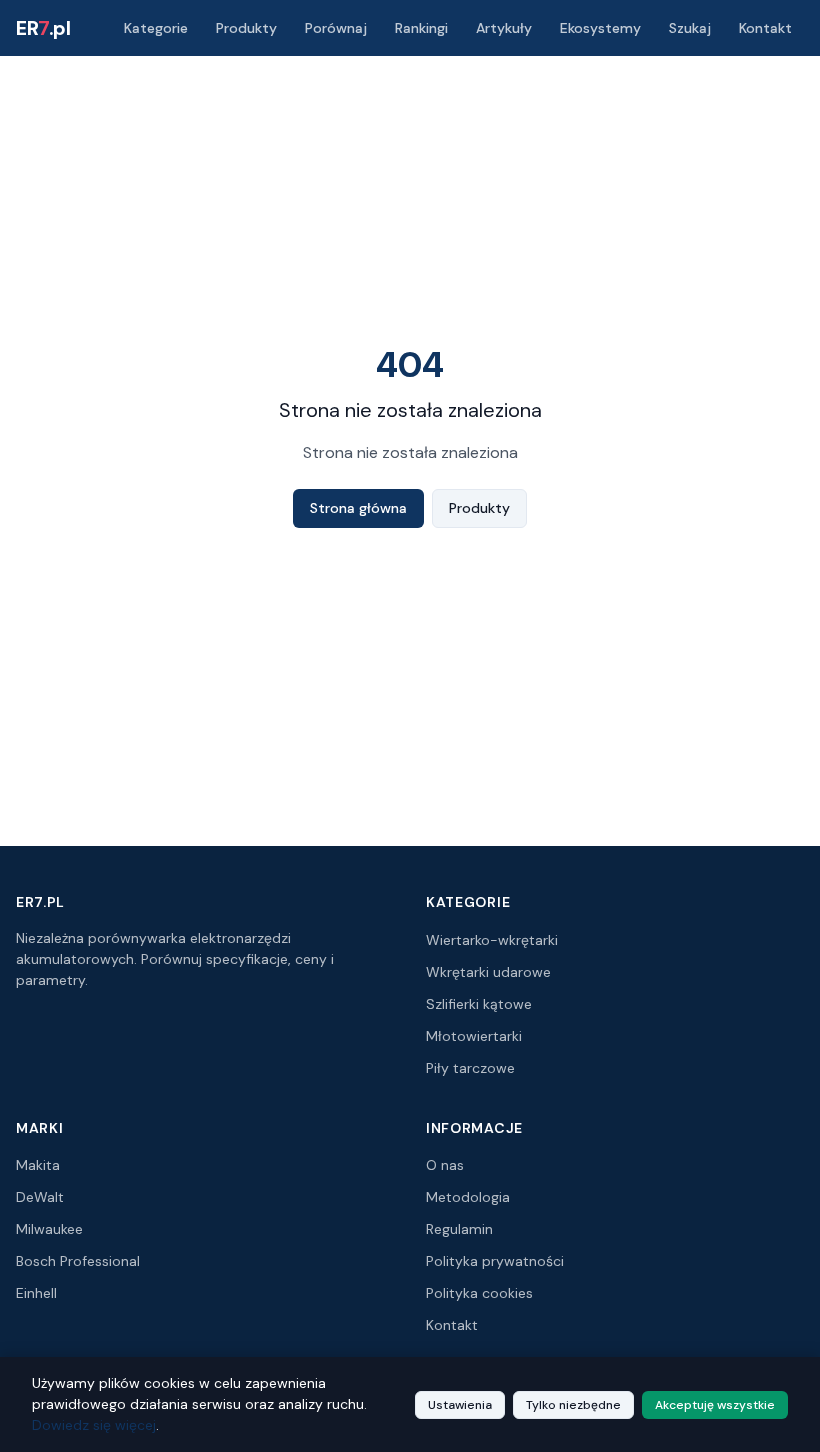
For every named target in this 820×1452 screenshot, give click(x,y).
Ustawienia (460, 1405)
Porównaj (336, 28)
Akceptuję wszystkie (715, 1405)
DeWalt (40, 1197)
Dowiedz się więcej (94, 1425)
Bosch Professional (78, 1261)
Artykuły (504, 28)
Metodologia (468, 1197)
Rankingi (421, 28)
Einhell (36, 1293)
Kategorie (156, 28)
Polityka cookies (479, 1293)
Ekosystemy (600, 28)
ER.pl (43, 28)
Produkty (246, 28)
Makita (38, 1165)
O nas (445, 1165)
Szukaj (690, 28)
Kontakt (765, 28)
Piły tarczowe (470, 1068)
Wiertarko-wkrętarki (492, 940)
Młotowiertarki (474, 1036)
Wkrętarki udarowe (488, 972)
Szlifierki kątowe (479, 1004)
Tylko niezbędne (573, 1405)
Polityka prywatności (495, 1261)
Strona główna (358, 508)
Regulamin (459, 1229)
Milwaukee (49, 1229)
